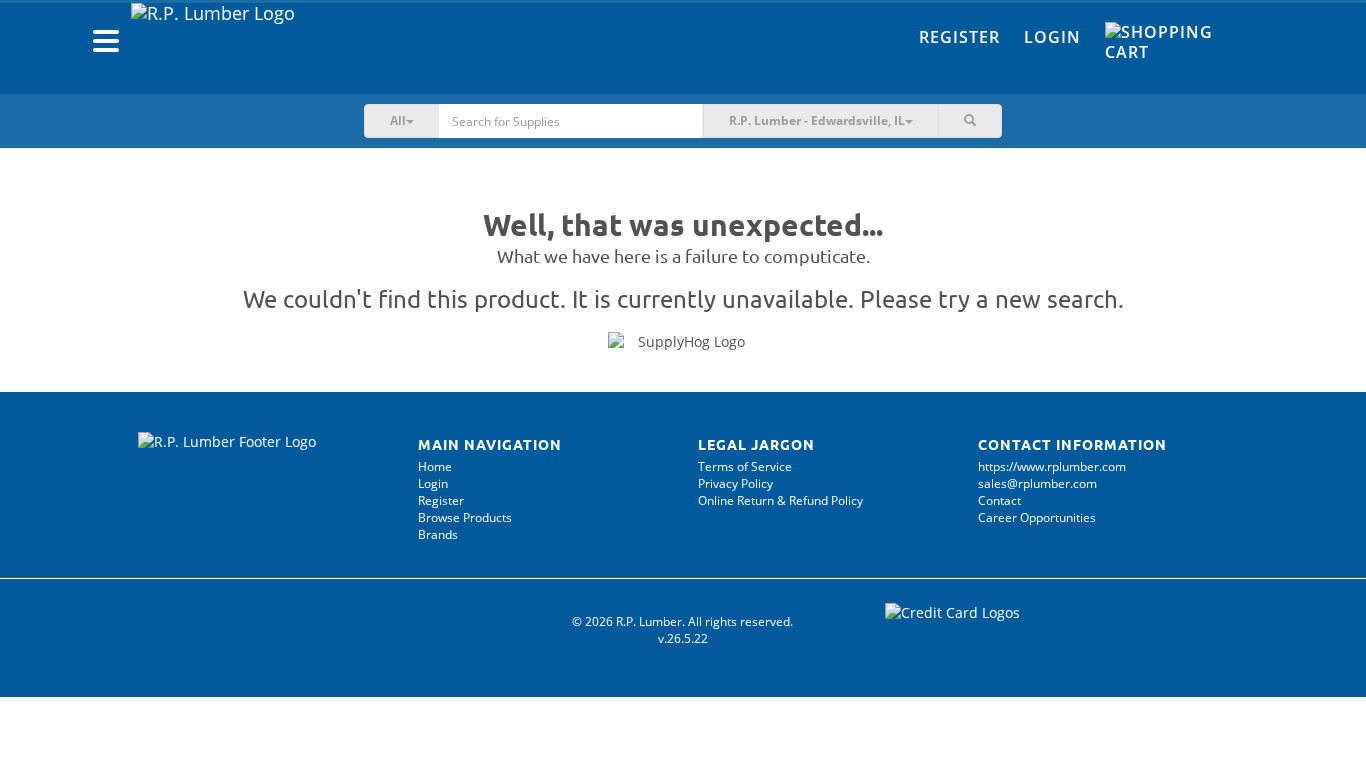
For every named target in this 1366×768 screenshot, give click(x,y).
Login (1052, 37)
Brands (438, 534)
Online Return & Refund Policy (780, 500)
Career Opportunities (1037, 517)
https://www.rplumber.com (1052, 466)
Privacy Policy (735, 483)
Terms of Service (745, 466)
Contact (999, 500)
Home (435, 466)
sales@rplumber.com (1037, 483)
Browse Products (465, 517)
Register (959, 37)
